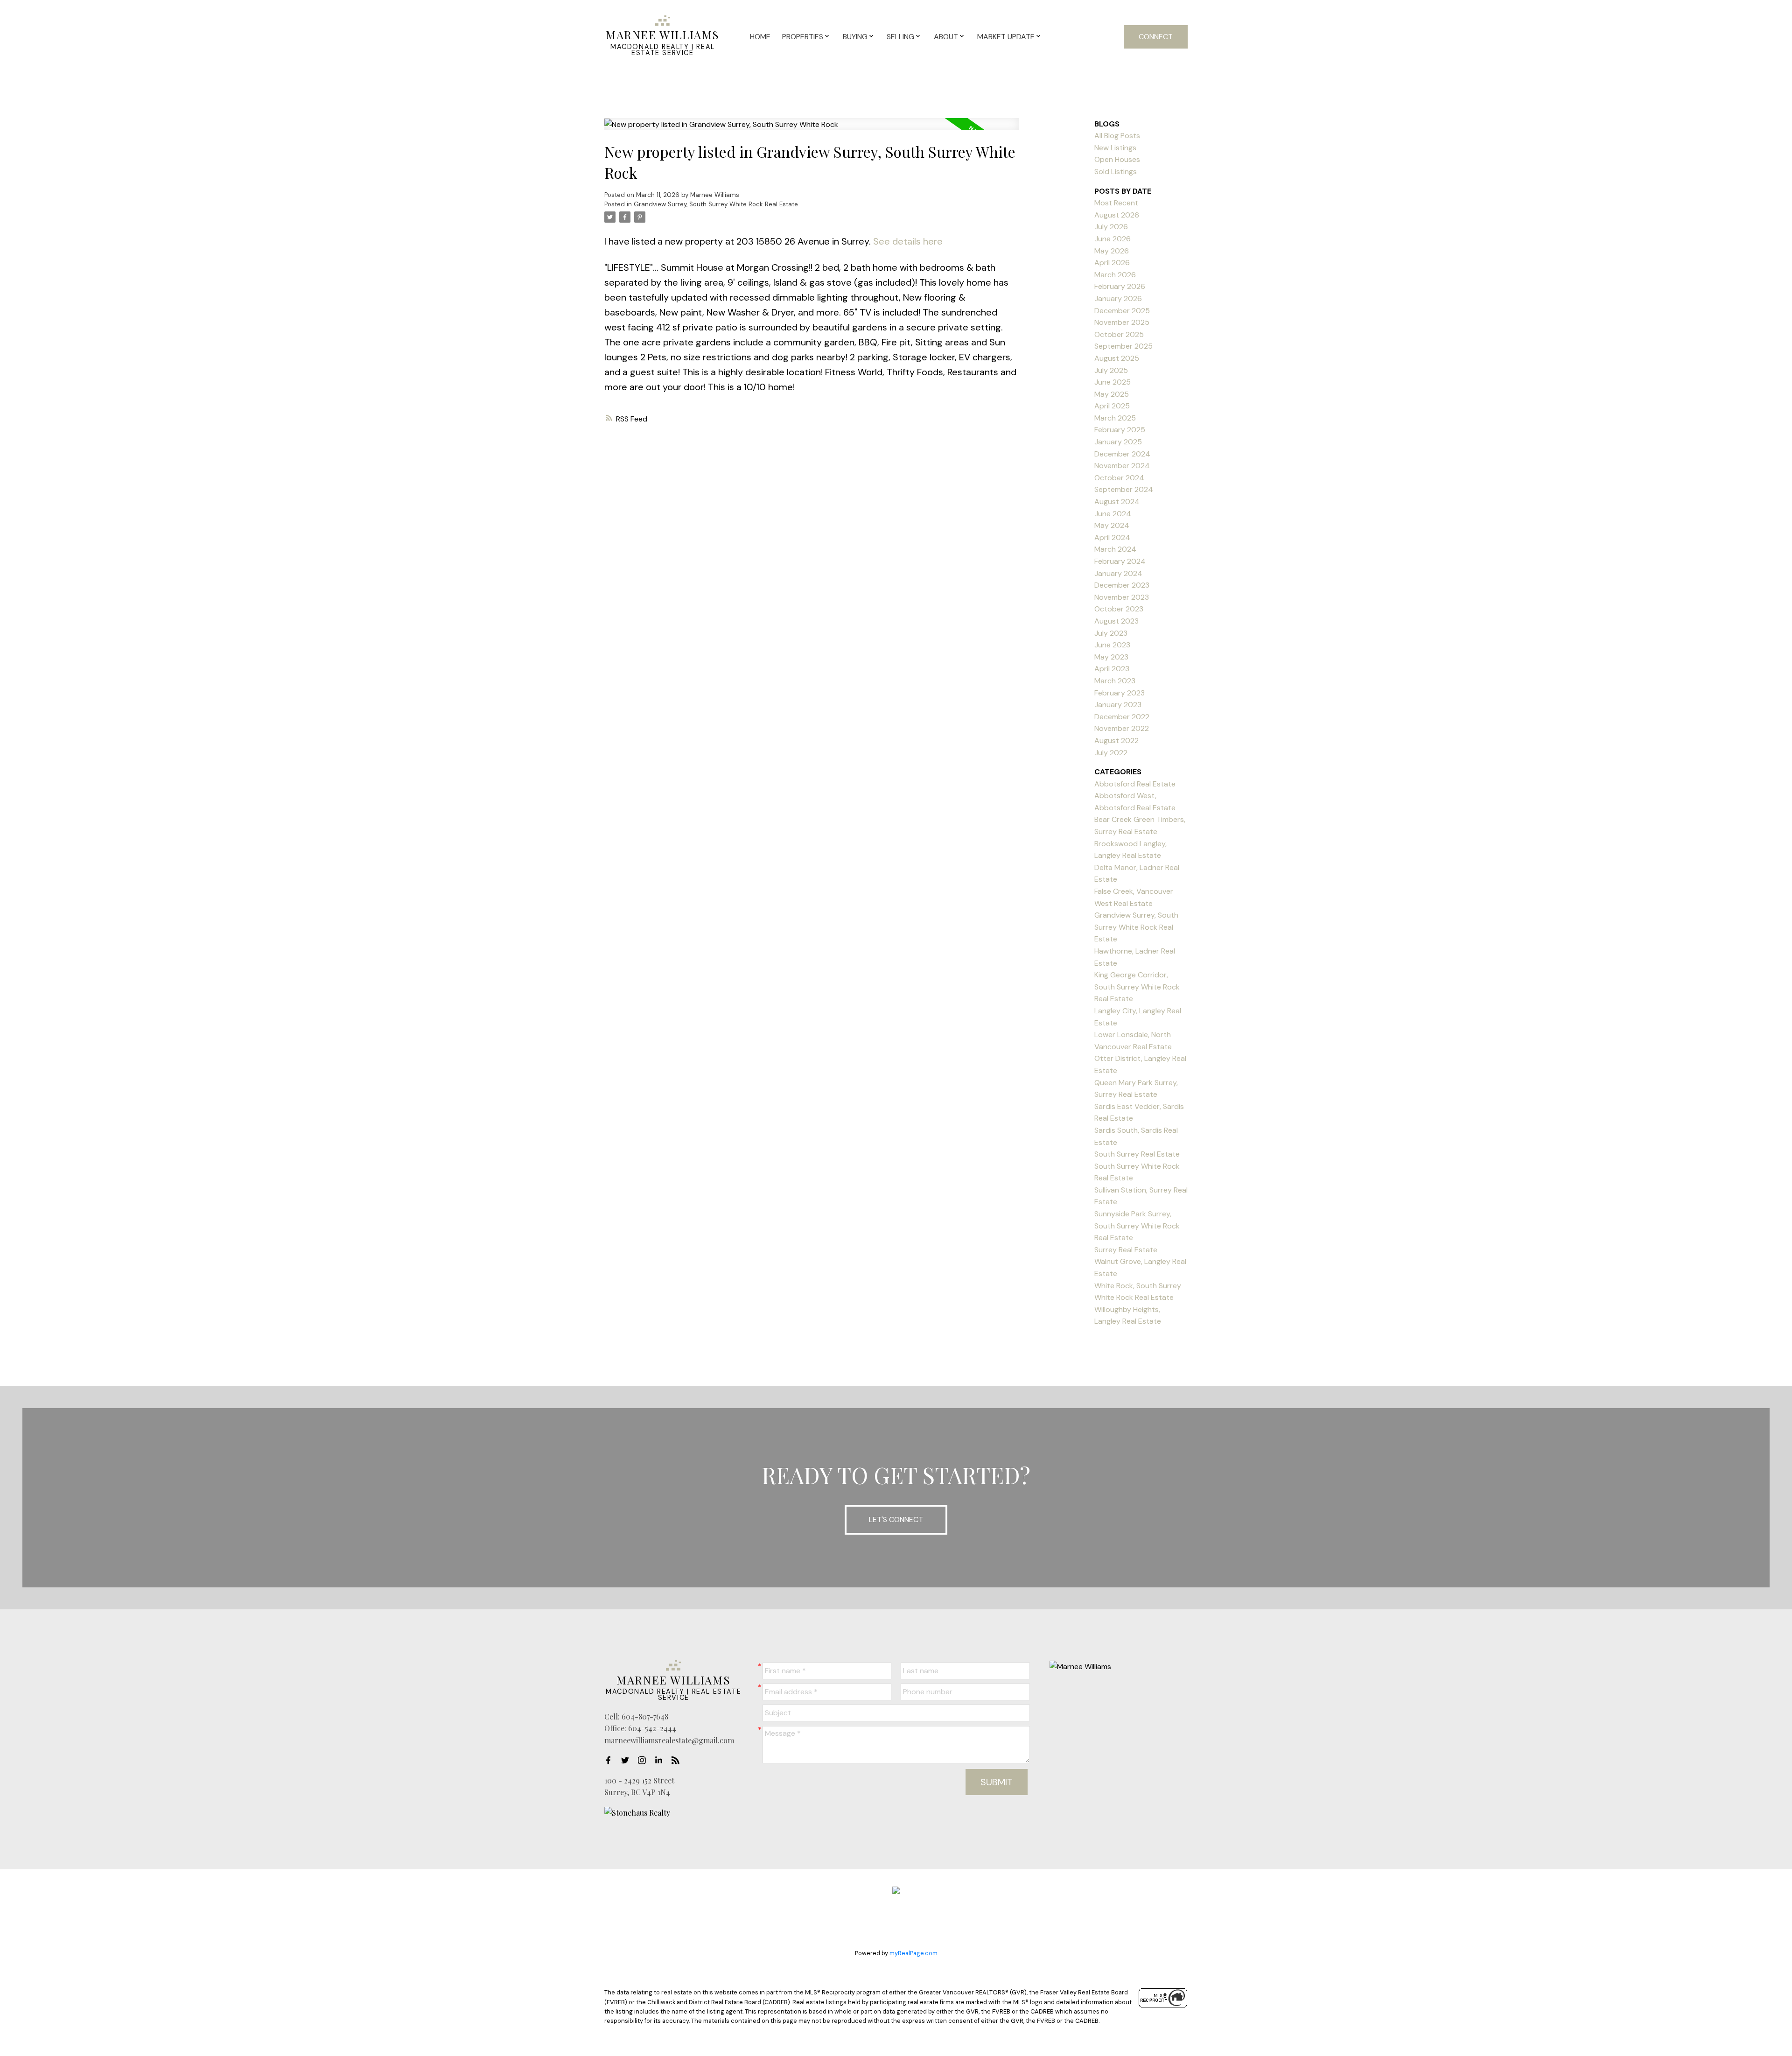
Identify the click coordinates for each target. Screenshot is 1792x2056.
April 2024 (1112, 537)
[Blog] (678, 1761)
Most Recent (1116, 203)
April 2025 (1112, 406)
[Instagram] (644, 1761)
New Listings (1115, 148)
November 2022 (1122, 728)
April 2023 (1112, 669)
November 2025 (1122, 322)
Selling (900, 37)
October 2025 (1119, 334)
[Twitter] (628, 1761)
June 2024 (1113, 514)
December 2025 (1122, 311)
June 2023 (1112, 645)
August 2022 (1116, 740)
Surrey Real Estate (1126, 1250)
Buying (855, 37)
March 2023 (1115, 681)
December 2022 (1122, 717)
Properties (803, 37)
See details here (908, 241)
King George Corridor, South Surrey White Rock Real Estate (1137, 987)
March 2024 (1115, 549)
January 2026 (1118, 298)
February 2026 (1120, 286)
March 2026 (1115, 275)
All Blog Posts (1117, 136)
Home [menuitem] (760, 37)
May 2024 (1112, 525)
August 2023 (1116, 621)
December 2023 (1122, 585)
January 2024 (1118, 573)
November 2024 (1122, 466)
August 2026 (1117, 215)
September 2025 (1123, 346)
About (946, 37)
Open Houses (1117, 159)
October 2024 (1119, 478)
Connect (1156, 37)
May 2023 (1111, 657)
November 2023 (1122, 597)
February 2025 (1120, 430)
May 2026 (1112, 251)
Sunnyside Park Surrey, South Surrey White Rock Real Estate (1137, 1226)
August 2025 (1117, 358)
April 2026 (1112, 263)
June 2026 (1113, 239)
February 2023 (1120, 693)
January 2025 (1118, 442)
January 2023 (1118, 705)
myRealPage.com (913, 1953)
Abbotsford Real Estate (1135, 784)
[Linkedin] (661, 1761)
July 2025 (1111, 370)
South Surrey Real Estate (1137, 1154)
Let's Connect (896, 1519)
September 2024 (1124, 489)
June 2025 (1113, 382)
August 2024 (1117, 502)
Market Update (1006, 37)
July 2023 (1111, 633)
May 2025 (1112, 394)
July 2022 (1111, 753)
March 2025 (1115, 418)
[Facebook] (611, 1761)
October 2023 (1119, 609)
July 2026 (1111, 227)
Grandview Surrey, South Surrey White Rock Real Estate (716, 204)
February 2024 (1120, 561)
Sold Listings (1116, 172)
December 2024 (1122, 454)
